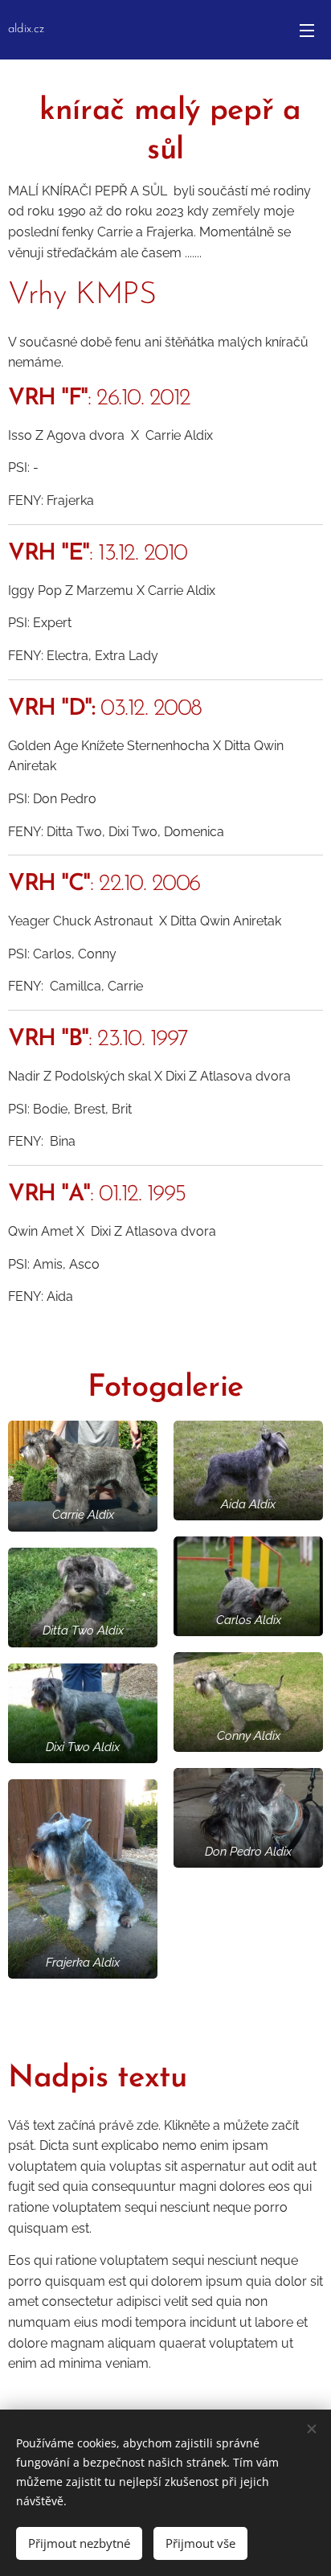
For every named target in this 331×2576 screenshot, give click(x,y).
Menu (307, 30)
